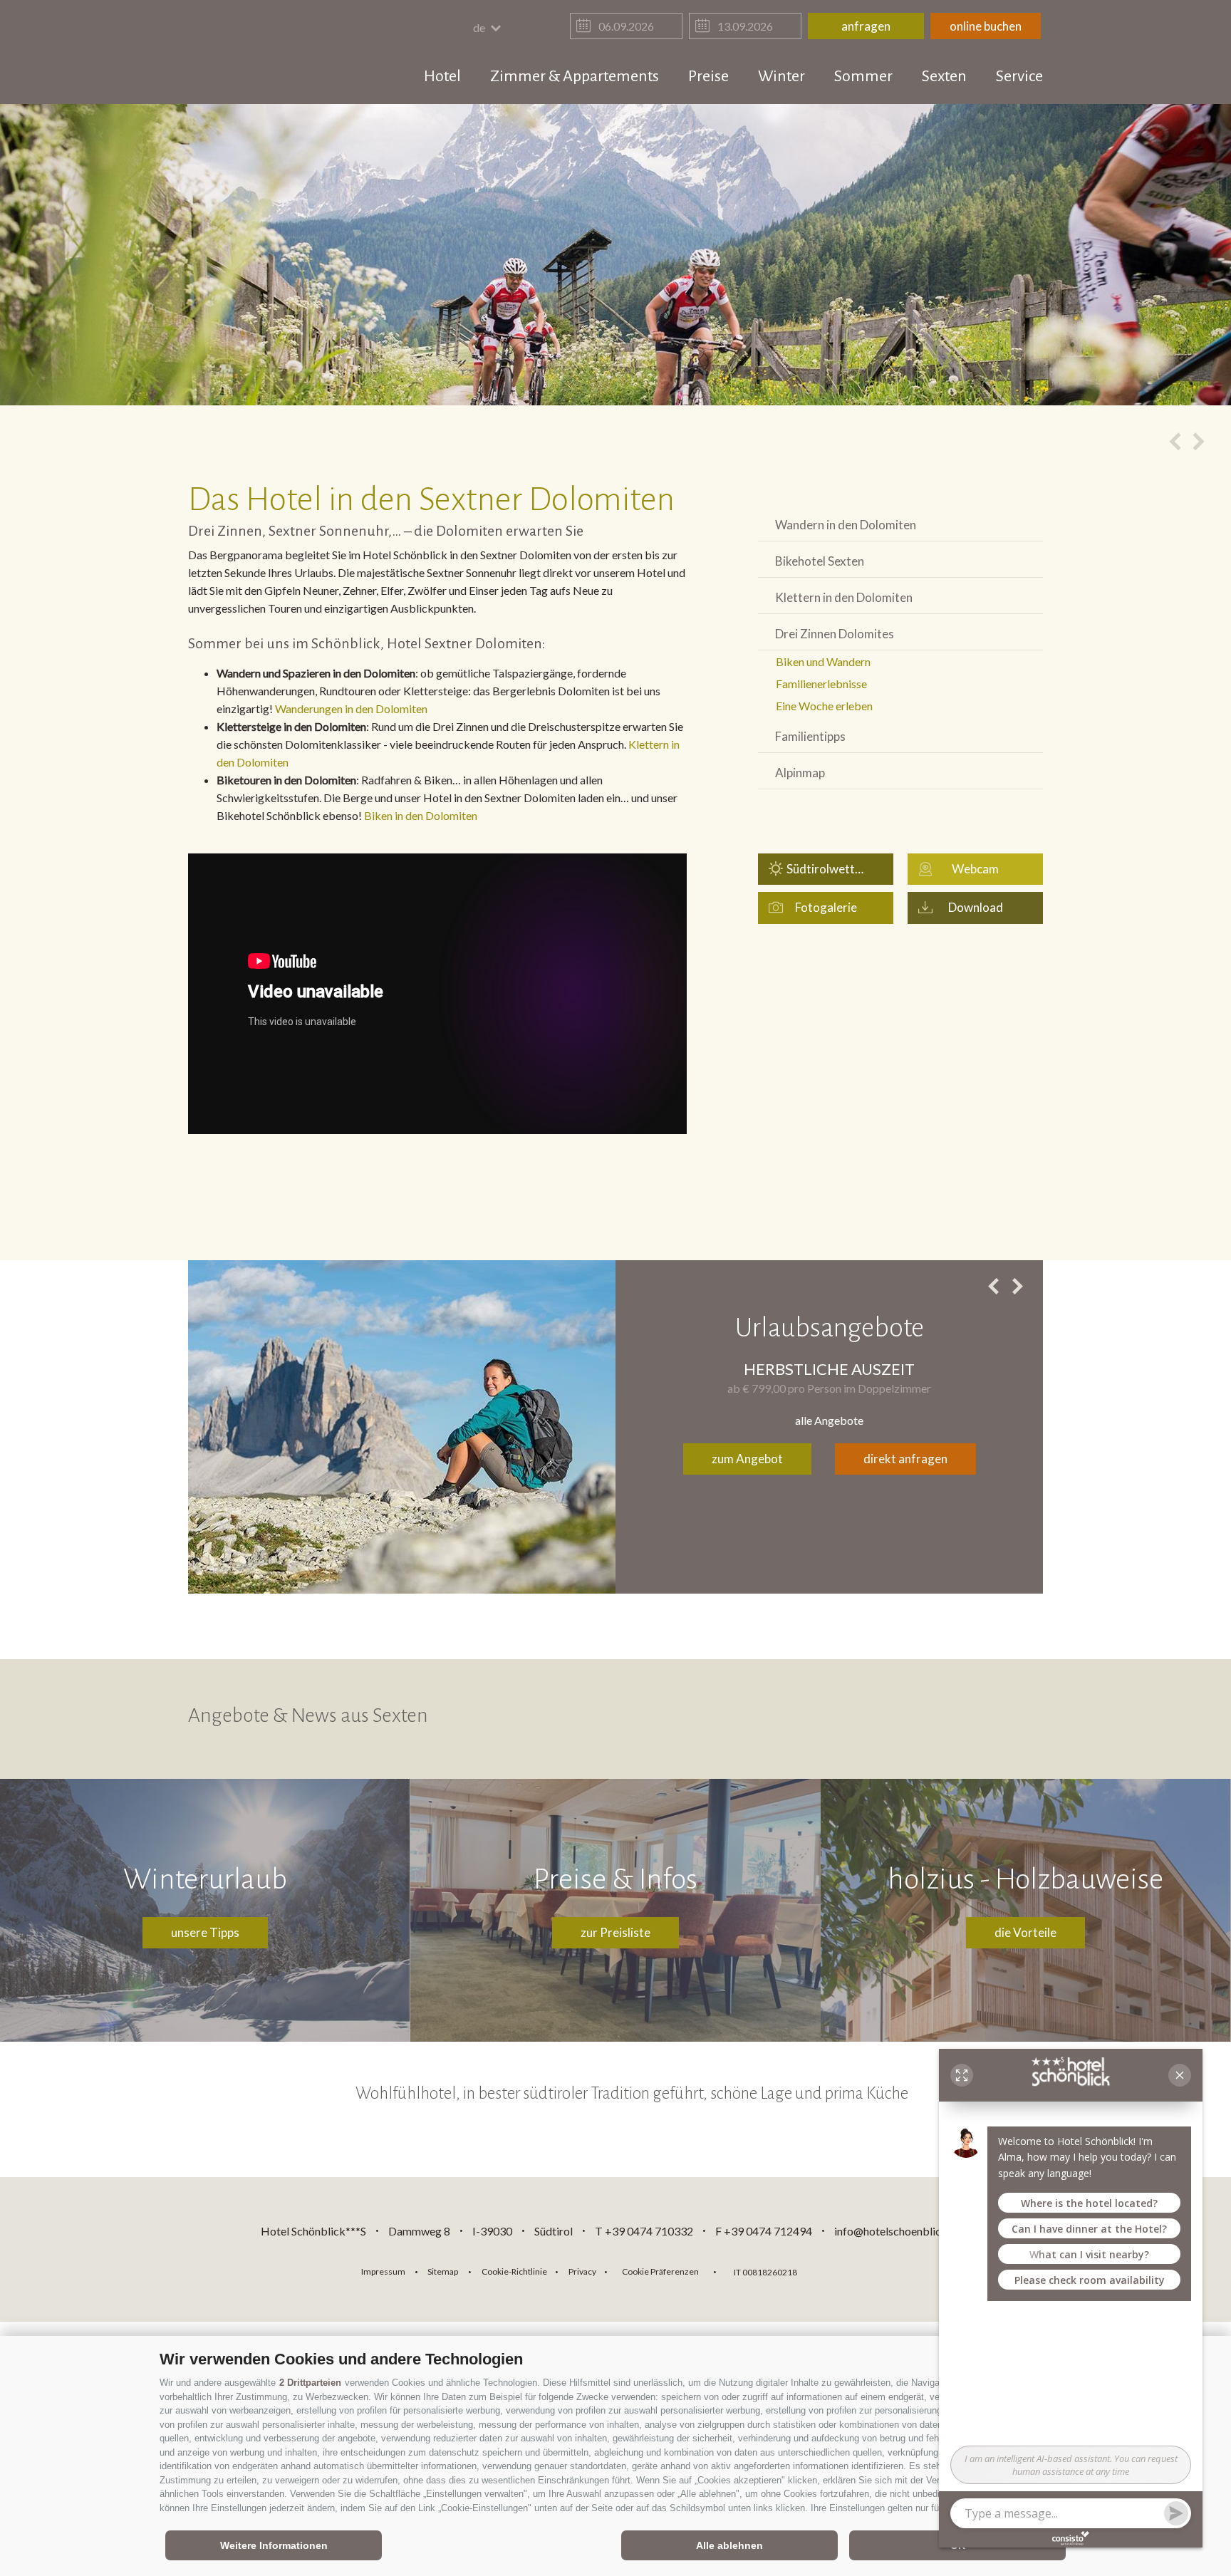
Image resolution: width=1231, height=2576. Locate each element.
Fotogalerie (826, 907)
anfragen (866, 26)
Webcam (975, 869)
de (480, 27)
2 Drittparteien (310, 2383)
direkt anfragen (905, 1459)
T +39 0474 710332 (644, 2231)
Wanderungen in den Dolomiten (351, 708)
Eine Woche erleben (824, 706)
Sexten (944, 76)
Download (976, 907)
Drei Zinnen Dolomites (835, 634)
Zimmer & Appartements (575, 76)
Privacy (582, 2271)
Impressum (383, 2271)
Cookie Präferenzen (660, 2271)
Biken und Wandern (823, 661)
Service (1019, 76)
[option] (615, 255)
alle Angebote (829, 1420)
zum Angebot (747, 1459)
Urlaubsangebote (830, 1328)
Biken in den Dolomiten (421, 815)
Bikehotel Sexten (820, 561)
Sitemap (443, 2271)
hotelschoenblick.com (271, 53)
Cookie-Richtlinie (514, 2271)
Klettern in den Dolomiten (844, 597)
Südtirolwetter (826, 869)
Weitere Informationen (274, 2545)
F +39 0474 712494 (765, 2231)
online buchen (986, 26)
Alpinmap (800, 773)
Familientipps (810, 736)
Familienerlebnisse (821, 684)
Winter (781, 76)
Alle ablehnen (729, 2545)
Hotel (442, 76)
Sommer (863, 76)
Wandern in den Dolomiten (846, 525)
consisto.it (845, 2270)
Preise (708, 76)
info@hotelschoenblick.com (903, 2231)
